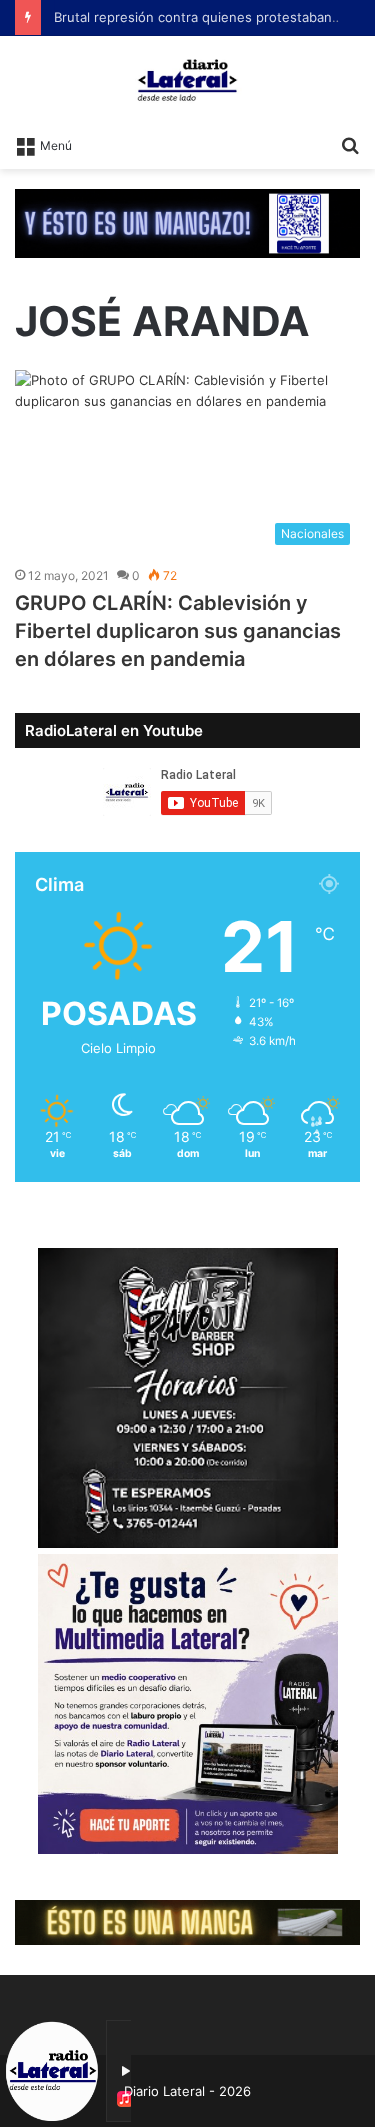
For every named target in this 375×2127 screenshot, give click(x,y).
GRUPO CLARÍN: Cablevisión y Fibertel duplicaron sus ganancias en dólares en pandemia (178, 631)
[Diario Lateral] (188, 80)
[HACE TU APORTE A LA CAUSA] (187, 222)
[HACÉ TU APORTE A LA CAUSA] (187, 1921)
